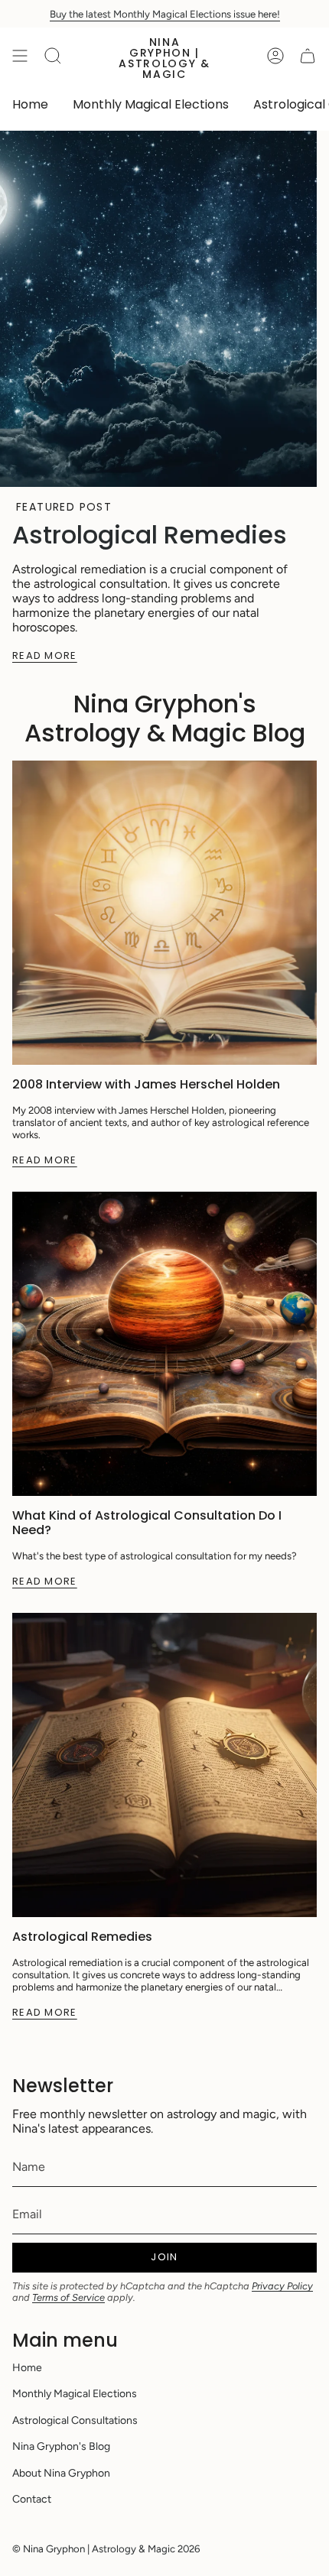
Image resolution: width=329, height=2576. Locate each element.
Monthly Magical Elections (75, 2394)
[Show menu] (20, 56)
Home (27, 2368)
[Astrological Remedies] (164, 1765)
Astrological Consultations (75, 2420)
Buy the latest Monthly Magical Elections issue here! (165, 14)
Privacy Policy (282, 2286)
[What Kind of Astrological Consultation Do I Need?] (164, 1344)
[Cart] (308, 56)
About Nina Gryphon (61, 2473)
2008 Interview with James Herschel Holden (146, 1084)
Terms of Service (68, 2297)
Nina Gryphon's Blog (61, 2446)
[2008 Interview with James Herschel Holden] (164, 913)
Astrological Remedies (150, 535)
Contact (32, 2499)
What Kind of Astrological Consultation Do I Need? (147, 1523)
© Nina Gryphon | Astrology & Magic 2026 (106, 2548)
